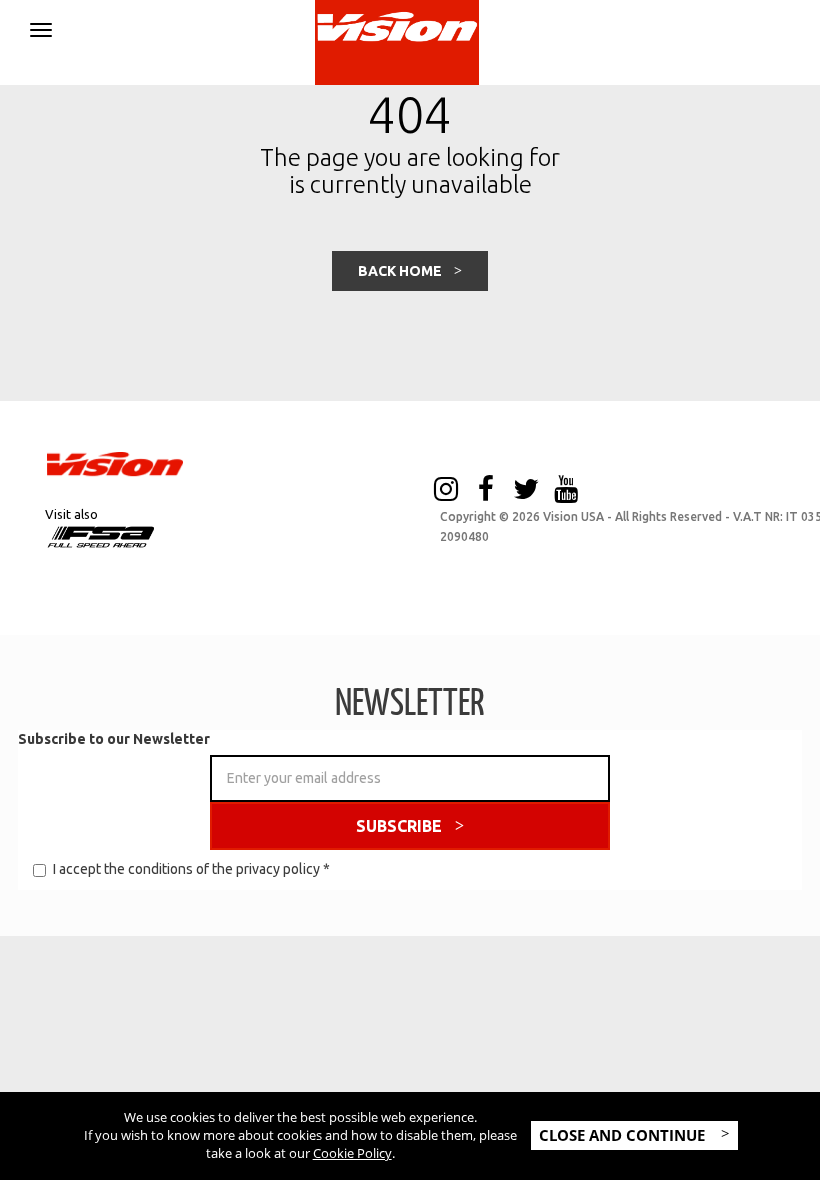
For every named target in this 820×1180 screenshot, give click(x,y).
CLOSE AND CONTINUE (624, 1135)
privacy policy (278, 869)
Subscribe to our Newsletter (114, 739)
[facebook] (486, 491)
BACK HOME (400, 271)
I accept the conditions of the (191, 869)
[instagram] (446, 491)
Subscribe (399, 826)
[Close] (41, 26)
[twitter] (526, 491)
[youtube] (566, 491)
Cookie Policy (352, 1153)
